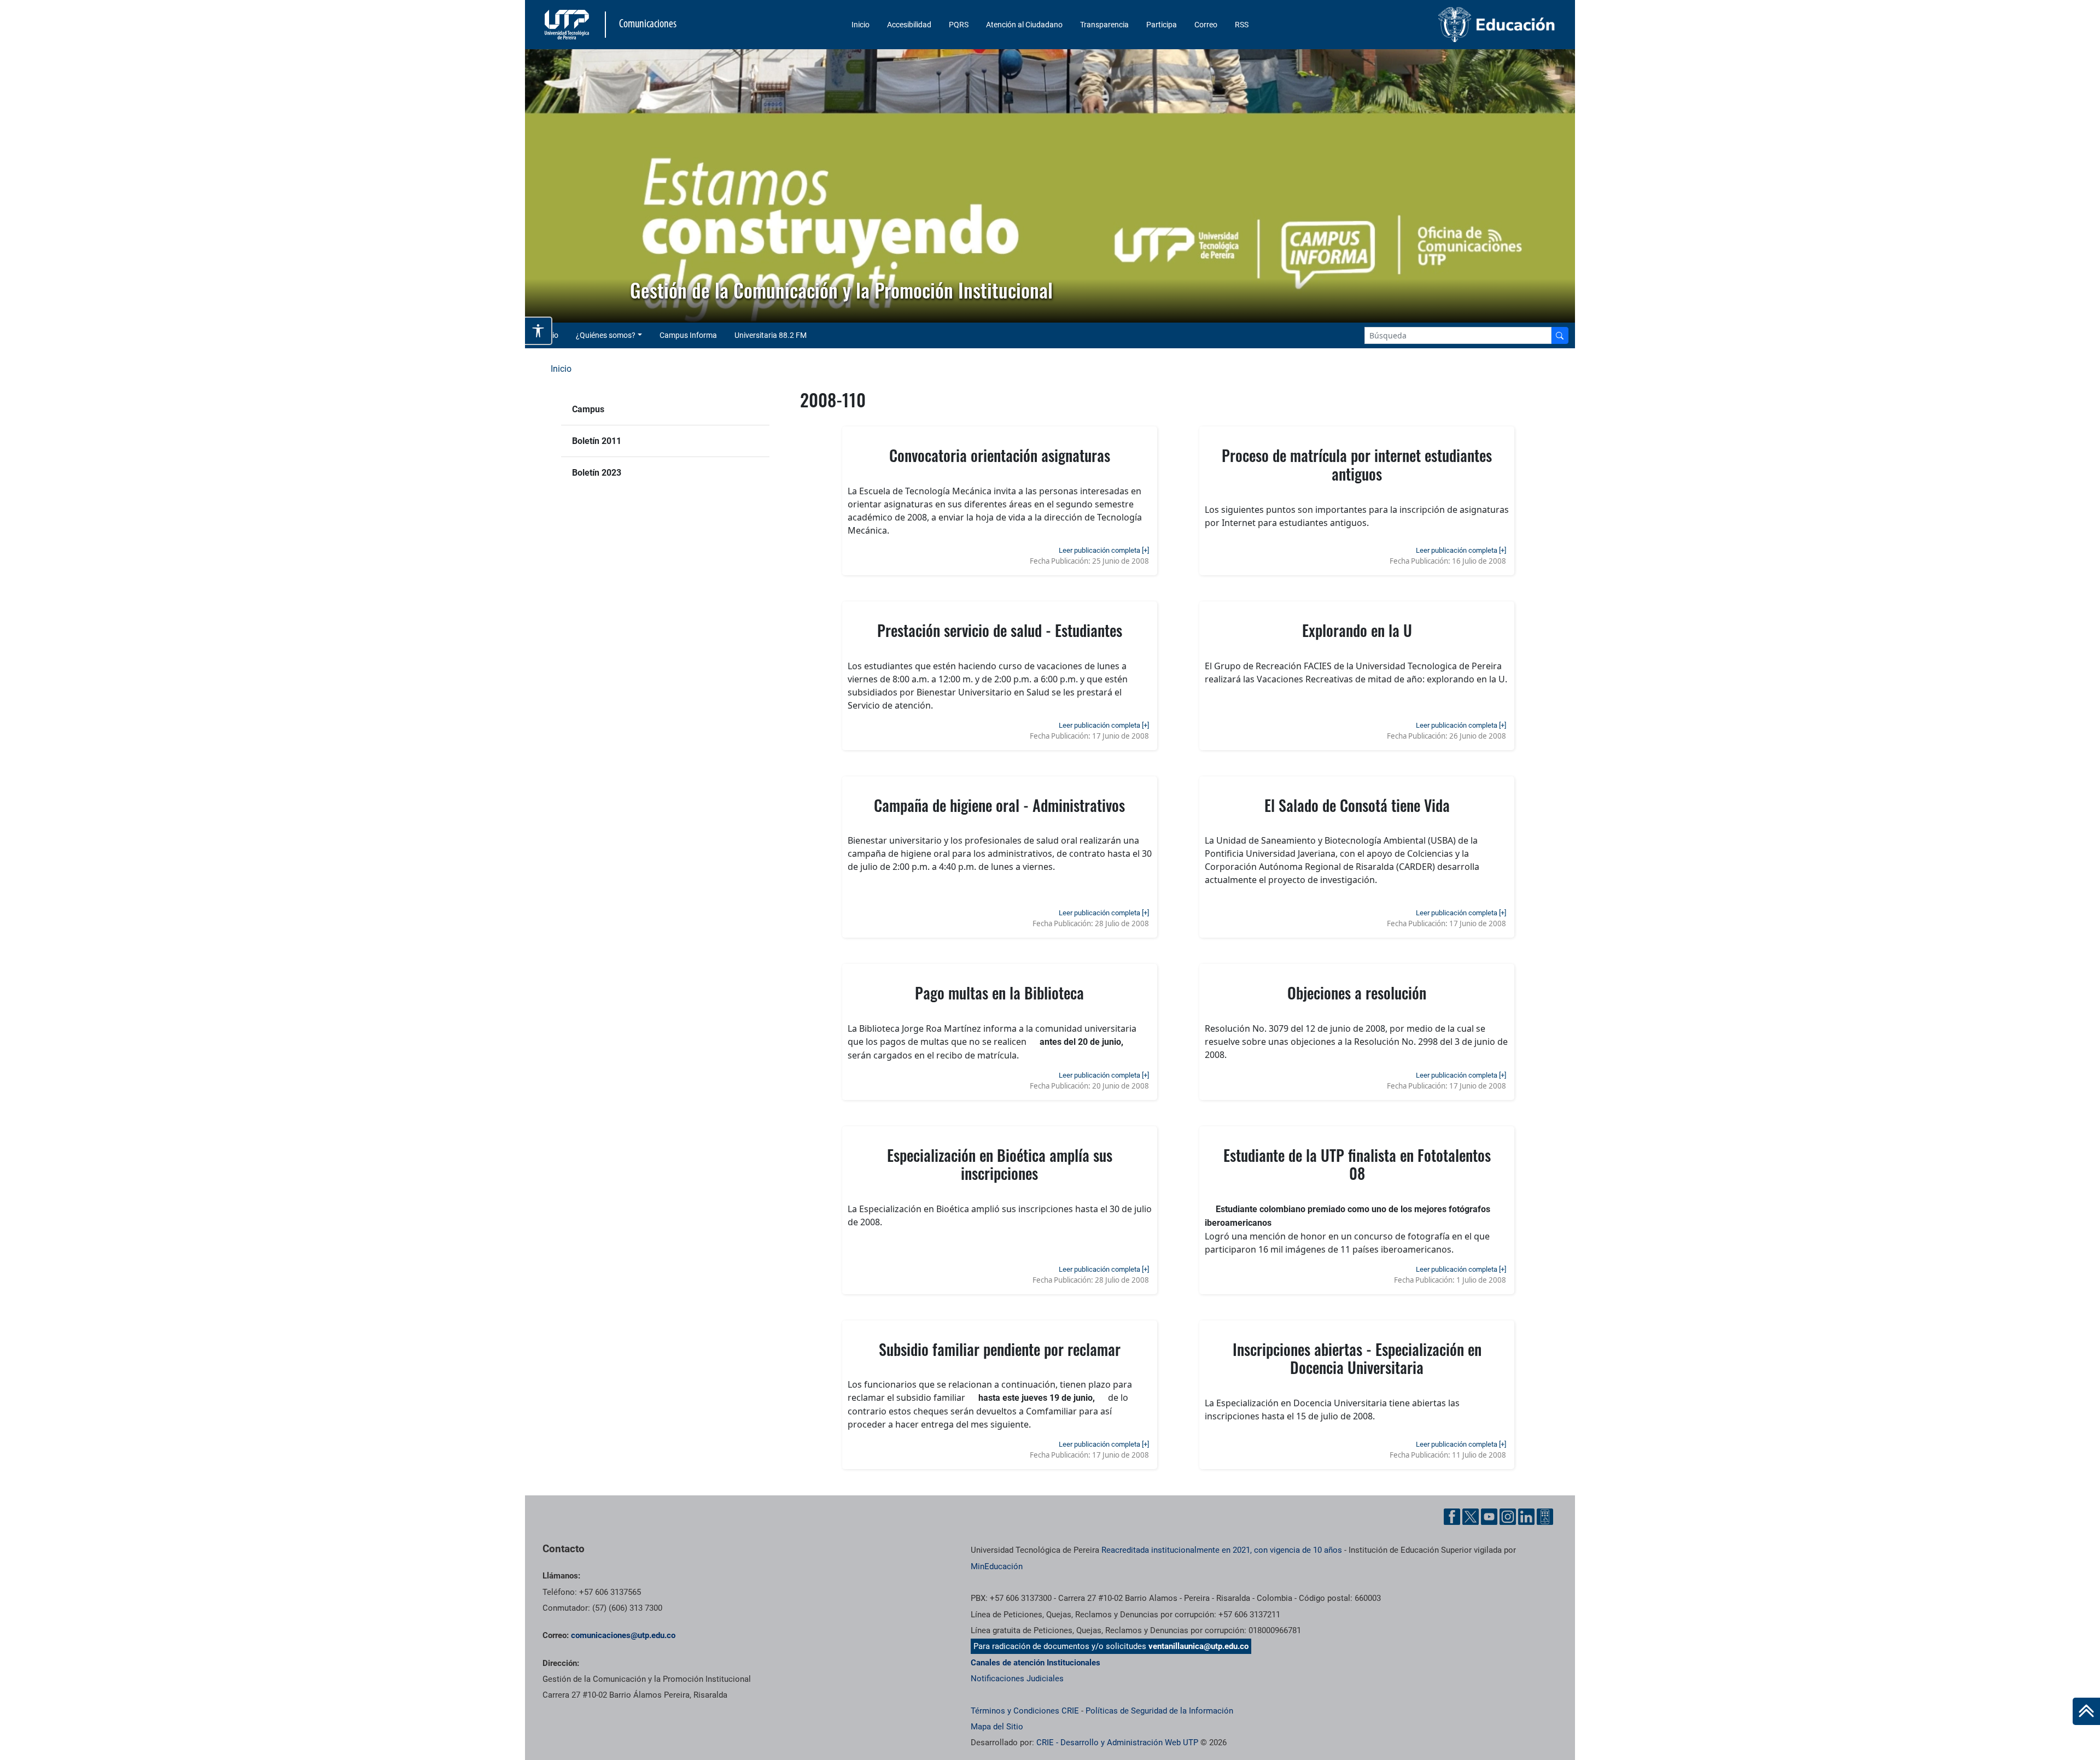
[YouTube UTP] (1489, 1517)
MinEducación (997, 1566)
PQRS (959, 25)
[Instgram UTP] (1508, 1517)
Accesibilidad (909, 25)
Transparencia (1104, 25)
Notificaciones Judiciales (1017, 1679)
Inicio (861, 25)
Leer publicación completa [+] (1104, 550)
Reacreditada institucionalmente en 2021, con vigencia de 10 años (1222, 1550)
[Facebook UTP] (1452, 1517)
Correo (1206, 25)
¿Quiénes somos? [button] (606, 335)
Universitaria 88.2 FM (771, 335)
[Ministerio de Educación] (1439, 25)
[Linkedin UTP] (1526, 1517)
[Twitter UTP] (1471, 1517)
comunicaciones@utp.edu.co (623, 1635)
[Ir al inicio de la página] (2086, 1711)
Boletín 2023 (597, 473)
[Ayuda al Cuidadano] (1545, 1517)
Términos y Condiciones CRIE (1025, 1711)
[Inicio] (2086, 1711)
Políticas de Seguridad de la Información (1159, 1711)
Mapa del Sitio (997, 1727)
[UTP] (568, 25)
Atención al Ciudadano (1024, 25)
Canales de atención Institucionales (1036, 1663)
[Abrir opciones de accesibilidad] (539, 331)
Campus (588, 409)
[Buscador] (1560, 335)
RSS (1242, 25)
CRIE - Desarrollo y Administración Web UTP (1117, 1743)
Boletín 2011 (597, 441)
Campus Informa (688, 335)
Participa (1162, 25)
